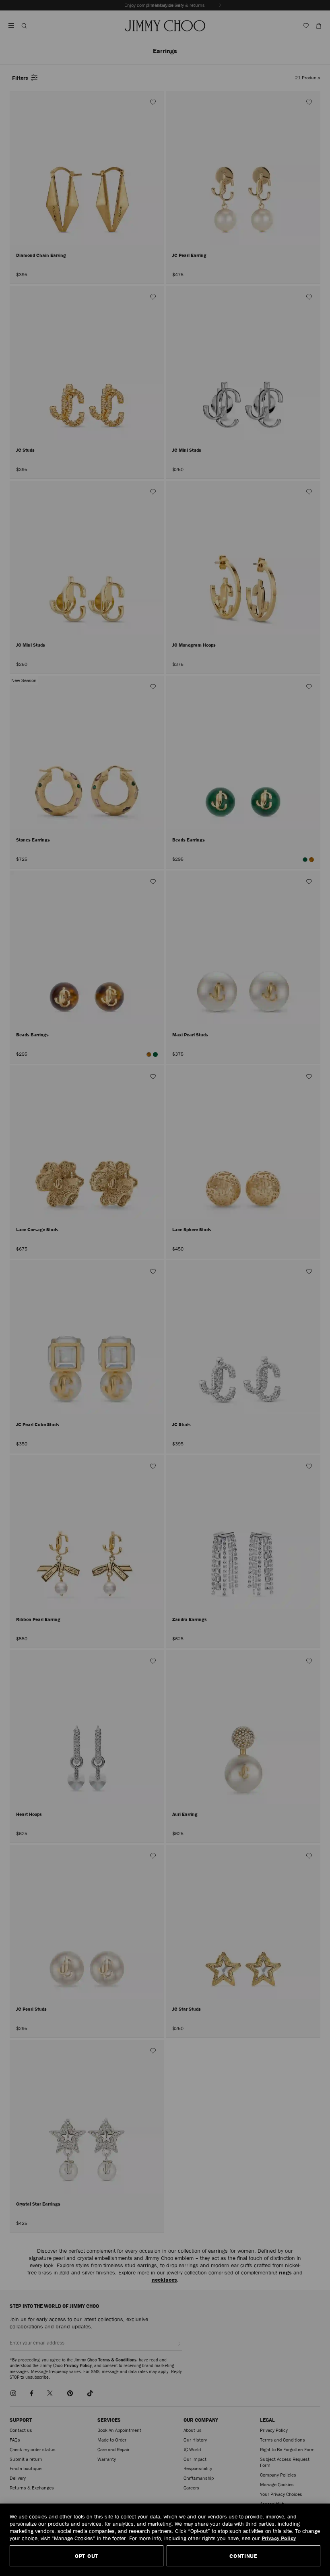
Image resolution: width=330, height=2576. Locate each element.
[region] (165, 2540)
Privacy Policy (279, 2538)
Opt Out (87, 2556)
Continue (243, 2556)
